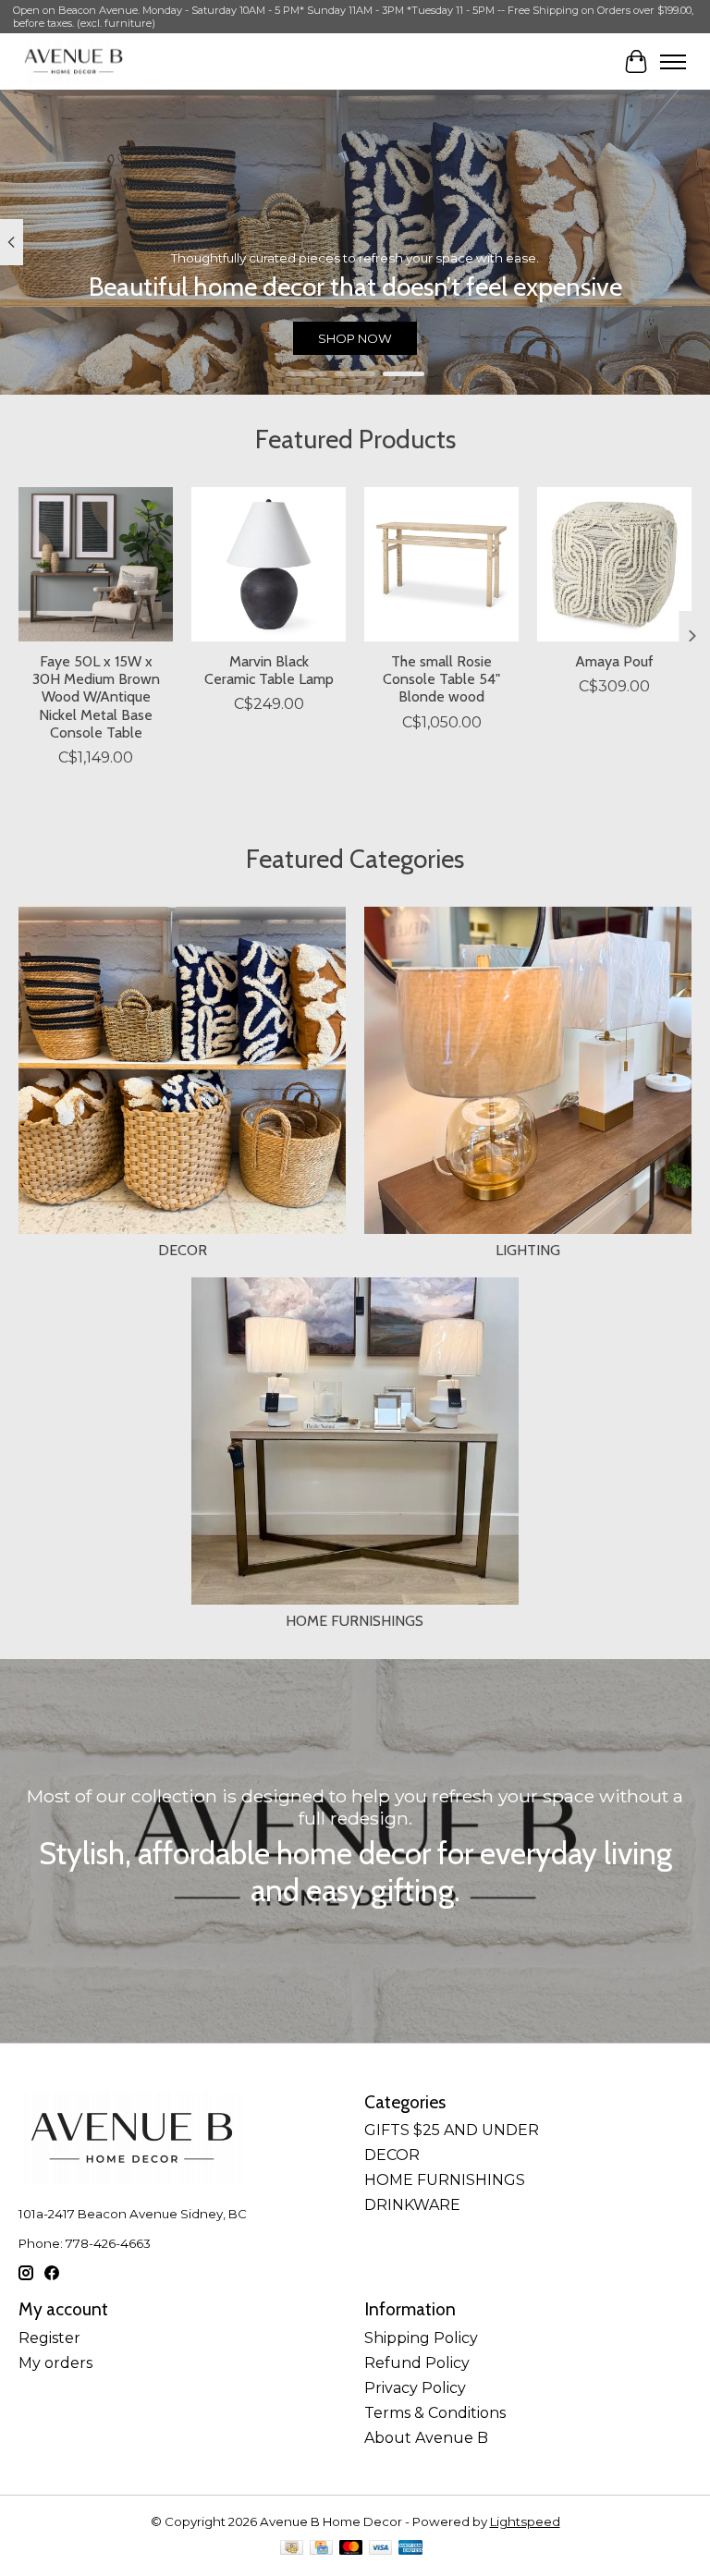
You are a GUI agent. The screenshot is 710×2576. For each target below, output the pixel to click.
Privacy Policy (415, 2388)
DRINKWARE (412, 2205)
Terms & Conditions (435, 2413)
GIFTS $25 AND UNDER (452, 2130)
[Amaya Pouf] (614, 564)
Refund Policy (417, 2363)
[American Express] (410, 2549)
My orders (55, 2363)
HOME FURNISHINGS (355, 1621)
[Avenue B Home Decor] (73, 61)
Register (49, 2338)
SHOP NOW (355, 338)
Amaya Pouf (614, 661)
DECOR (183, 1250)
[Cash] (292, 2549)
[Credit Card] (321, 2549)
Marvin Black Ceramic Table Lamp (269, 670)
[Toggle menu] (673, 62)
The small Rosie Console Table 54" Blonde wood (441, 679)
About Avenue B (426, 2438)
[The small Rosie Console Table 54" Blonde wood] (441, 564)
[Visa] (381, 2549)
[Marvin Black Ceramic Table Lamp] (269, 564)
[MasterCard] (351, 2549)
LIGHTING (528, 1250)
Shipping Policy (421, 2338)
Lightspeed (525, 2521)
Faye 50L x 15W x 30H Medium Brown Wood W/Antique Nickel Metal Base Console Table (96, 697)
